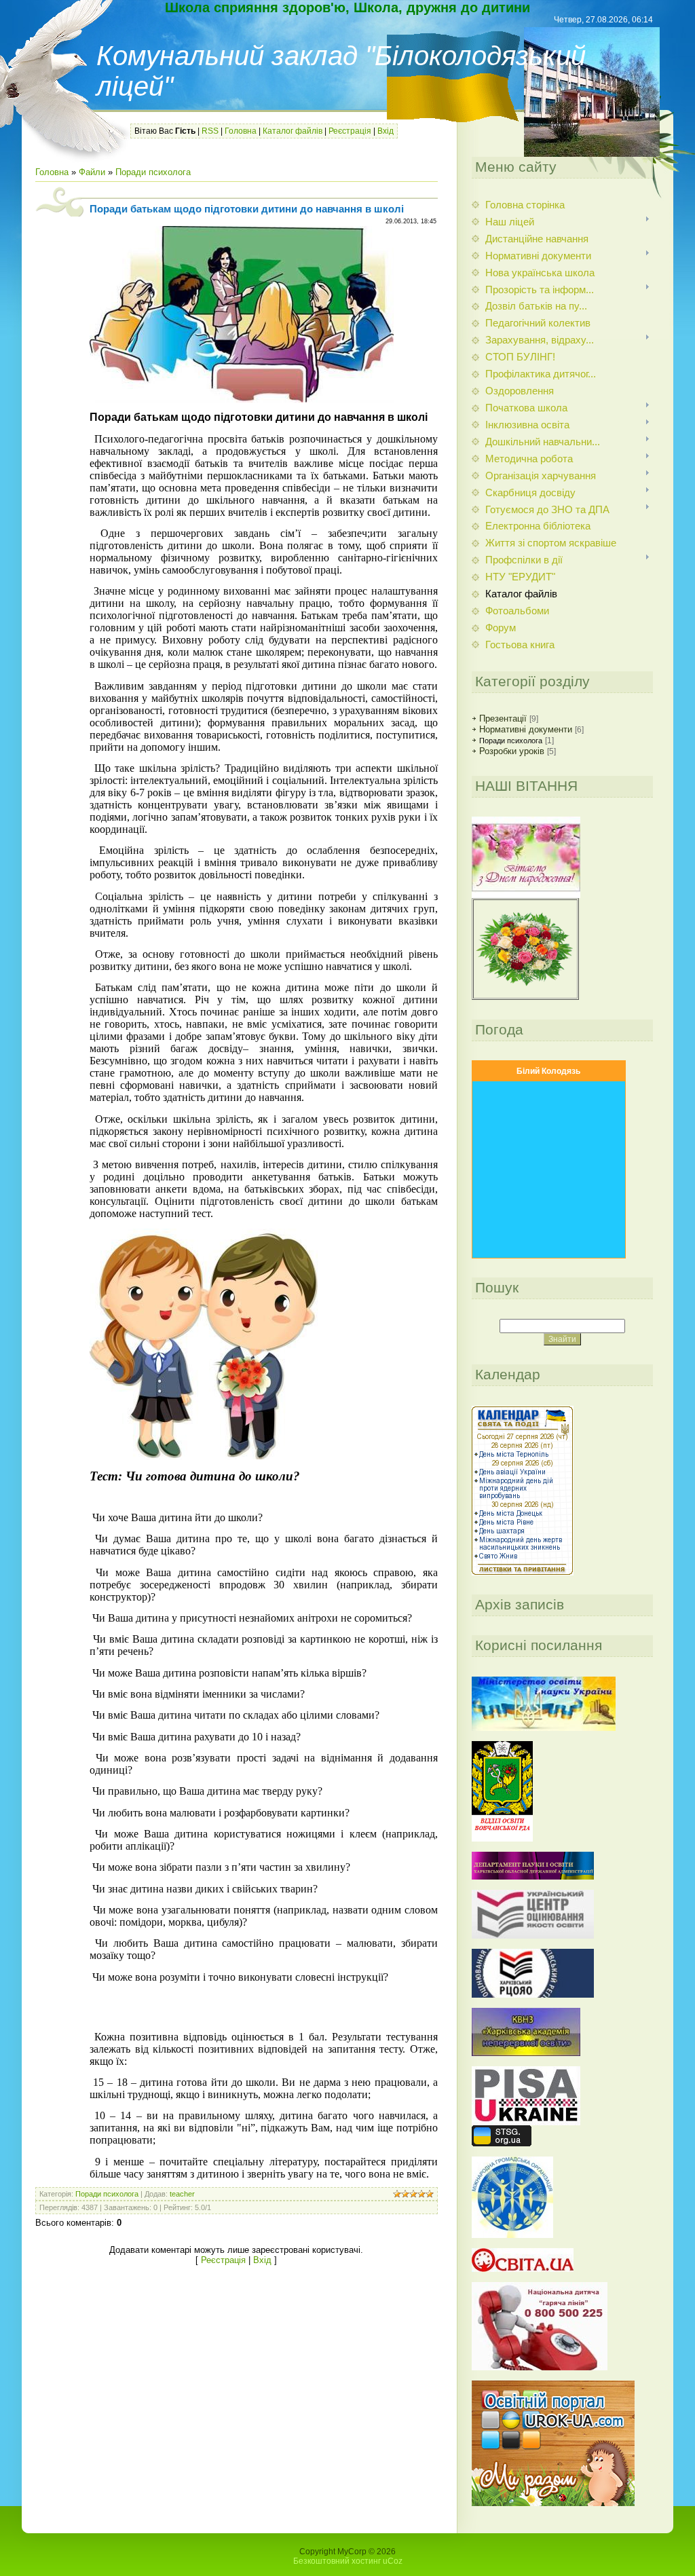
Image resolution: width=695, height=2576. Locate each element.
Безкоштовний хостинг (337, 2561)
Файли (92, 172)
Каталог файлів (293, 131)
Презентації (503, 718)
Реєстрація (350, 131)
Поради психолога (153, 172)
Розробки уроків (512, 751)
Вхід (386, 131)
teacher (182, 2194)
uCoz (393, 2561)
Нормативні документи (526, 729)
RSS (210, 131)
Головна (241, 131)
